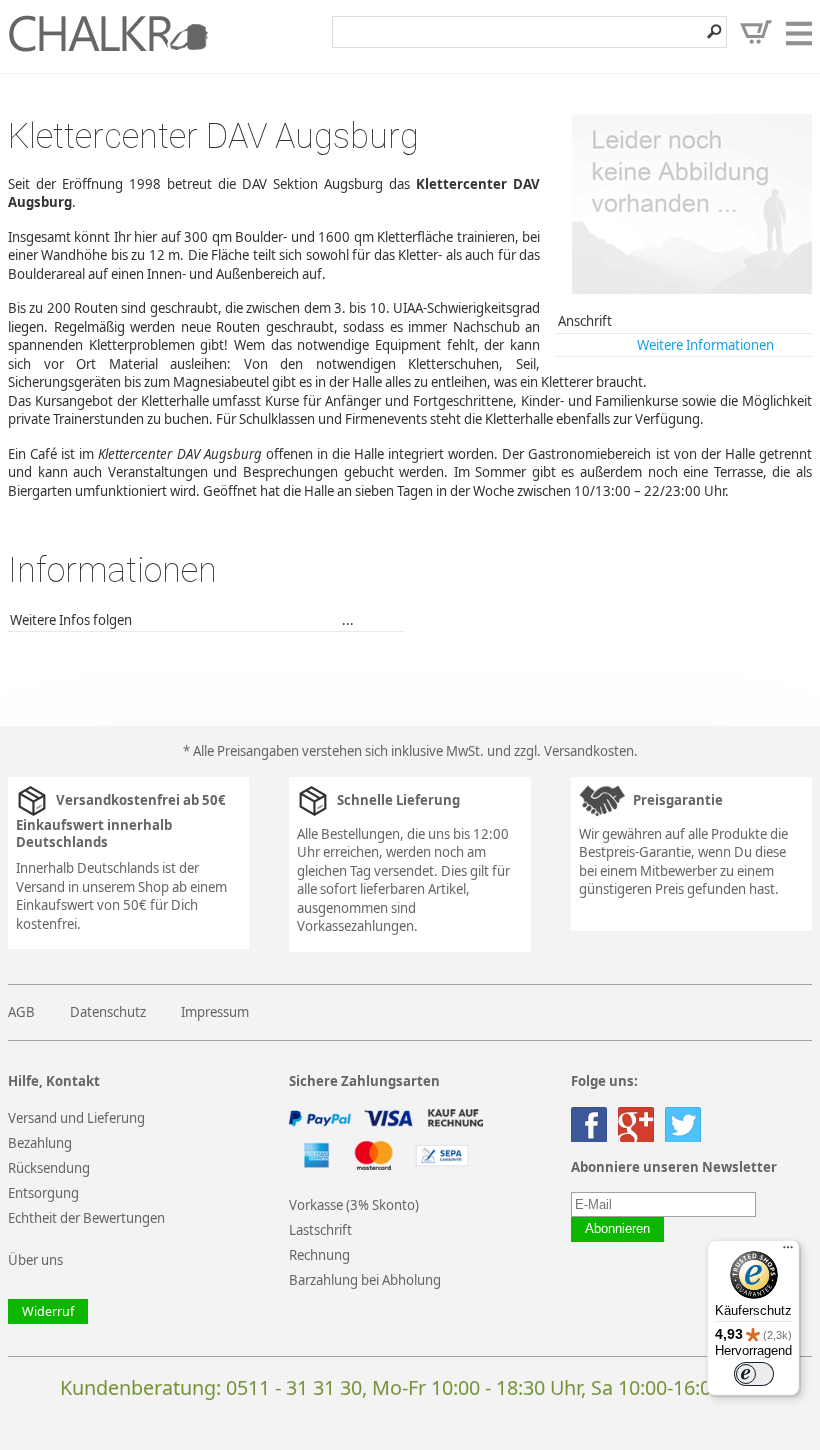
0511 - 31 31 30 (294, 1387)
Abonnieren (617, 1229)
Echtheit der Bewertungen (86, 1218)
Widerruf (48, 1311)
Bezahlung (40, 1143)
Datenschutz (108, 1012)
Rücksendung (49, 1168)
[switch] (754, 1374)
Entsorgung (43, 1193)
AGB (21, 1012)
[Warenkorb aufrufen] (756, 32)
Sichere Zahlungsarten (364, 1081)
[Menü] (788, 1252)
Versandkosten (589, 751)
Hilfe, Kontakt (54, 1081)
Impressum (215, 1012)
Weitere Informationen (705, 345)
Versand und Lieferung (76, 1118)
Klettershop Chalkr (108, 33)
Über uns (35, 1260)
